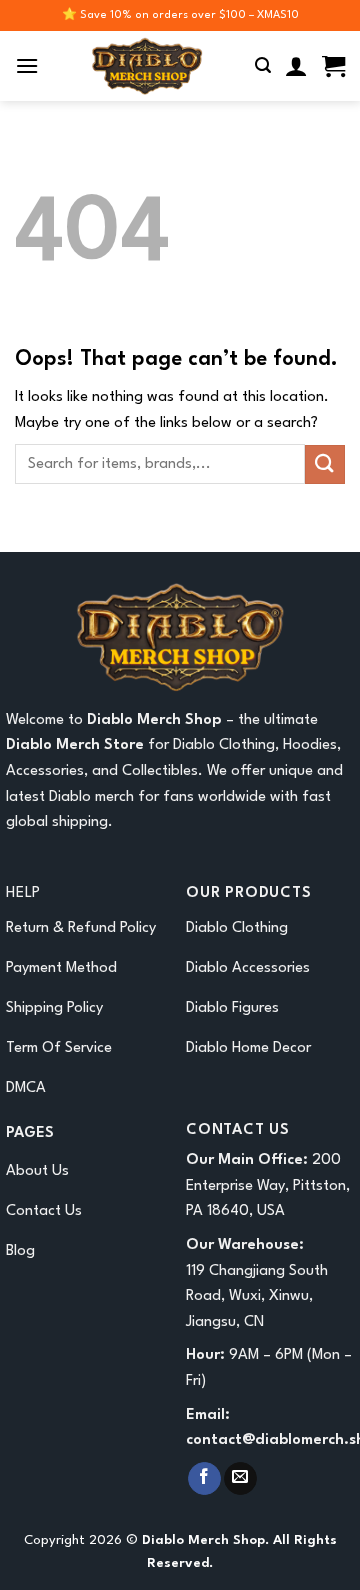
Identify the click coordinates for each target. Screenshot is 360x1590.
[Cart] (333, 66)
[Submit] (325, 464)
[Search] (263, 65)
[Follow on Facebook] (204, 1479)
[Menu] (27, 65)
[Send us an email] (240, 1479)
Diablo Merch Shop (154, 720)
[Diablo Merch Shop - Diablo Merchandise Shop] (147, 66)
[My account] (296, 66)
